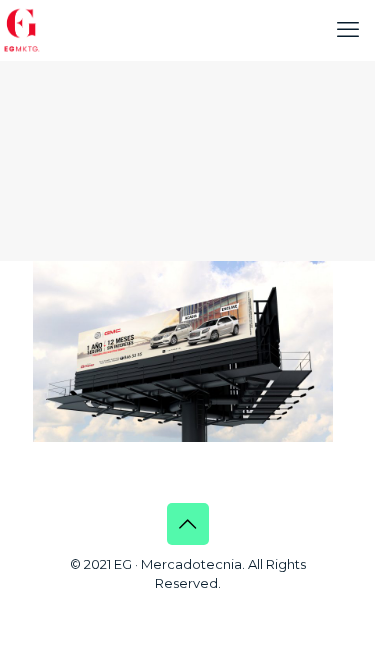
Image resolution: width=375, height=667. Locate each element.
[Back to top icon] (188, 524)
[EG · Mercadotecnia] (22, 30)
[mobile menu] (348, 30)
